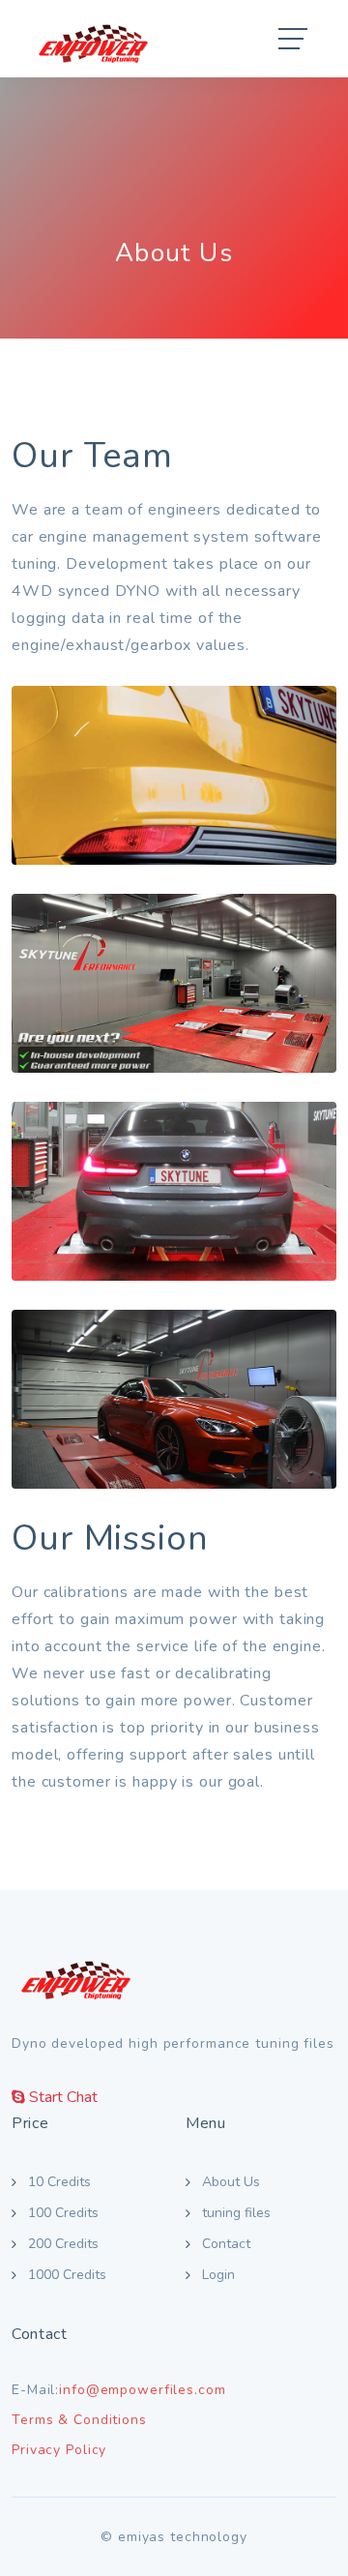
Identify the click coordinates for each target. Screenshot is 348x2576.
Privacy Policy (59, 2450)
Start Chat (61, 2097)
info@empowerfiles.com (142, 2390)
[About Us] (174, 775)
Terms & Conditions (79, 2420)
